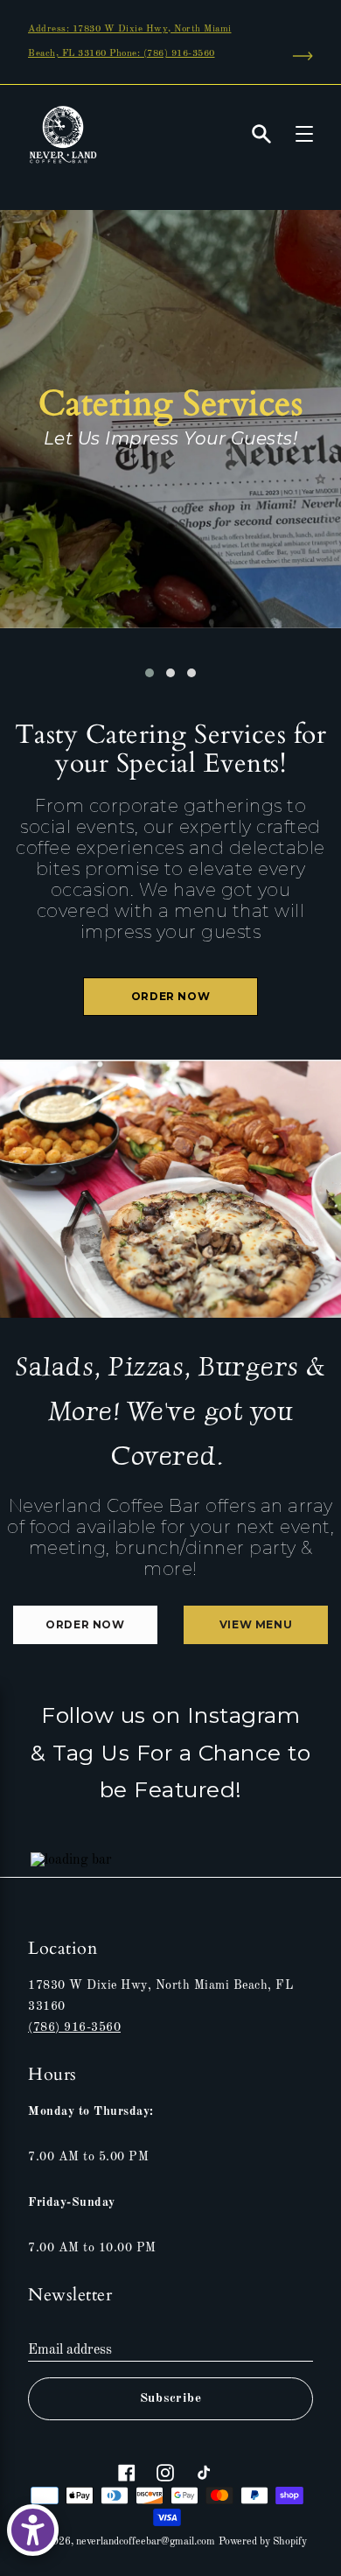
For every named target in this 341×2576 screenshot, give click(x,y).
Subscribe (171, 2399)
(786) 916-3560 (74, 2027)
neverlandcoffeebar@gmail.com (146, 2542)
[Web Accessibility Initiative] (33, 2530)
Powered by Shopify (263, 2542)
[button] (150, 673)
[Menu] (304, 134)
